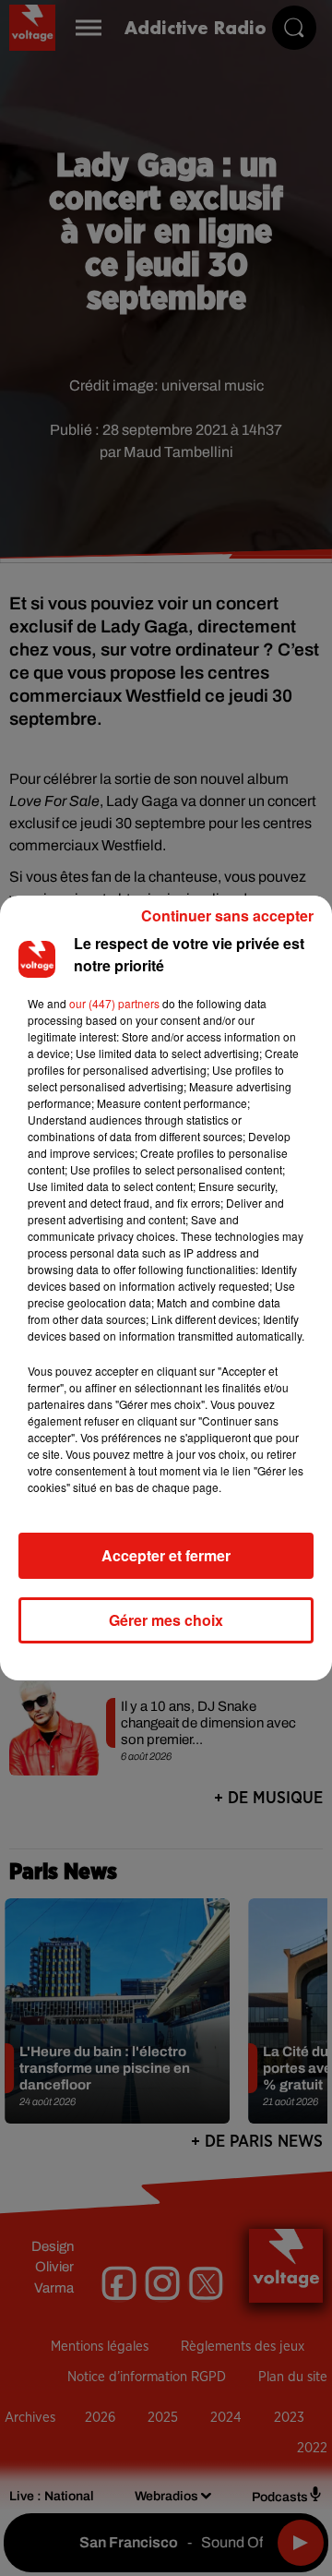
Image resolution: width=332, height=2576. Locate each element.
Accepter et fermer (166, 1555)
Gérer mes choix (166, 1620)
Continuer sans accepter (227, 915)
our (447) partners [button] (114, 1003)
